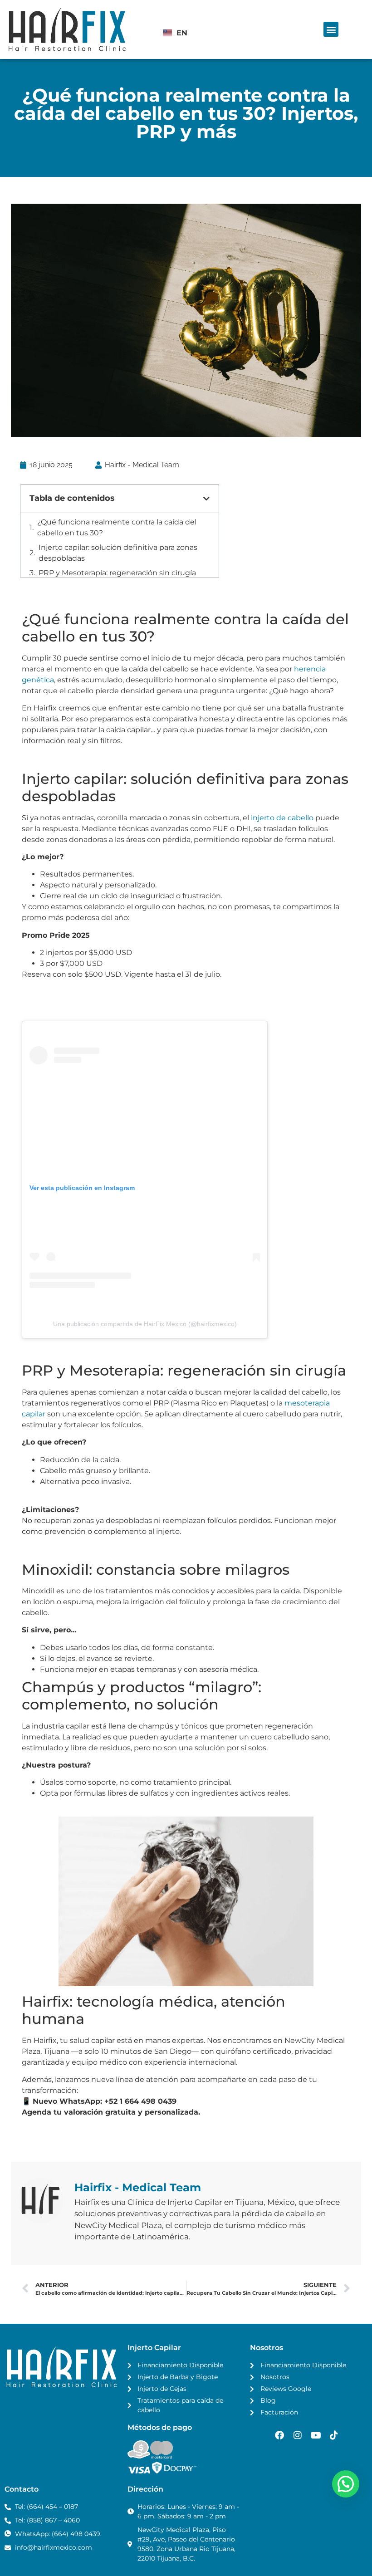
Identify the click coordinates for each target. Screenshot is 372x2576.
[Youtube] (316, 2371)
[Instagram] (298, 2371)
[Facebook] (279, 2371)
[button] (331, 29)
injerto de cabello (282, 753)
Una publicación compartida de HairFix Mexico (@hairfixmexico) (145, 1259)
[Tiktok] (334, 2371)
